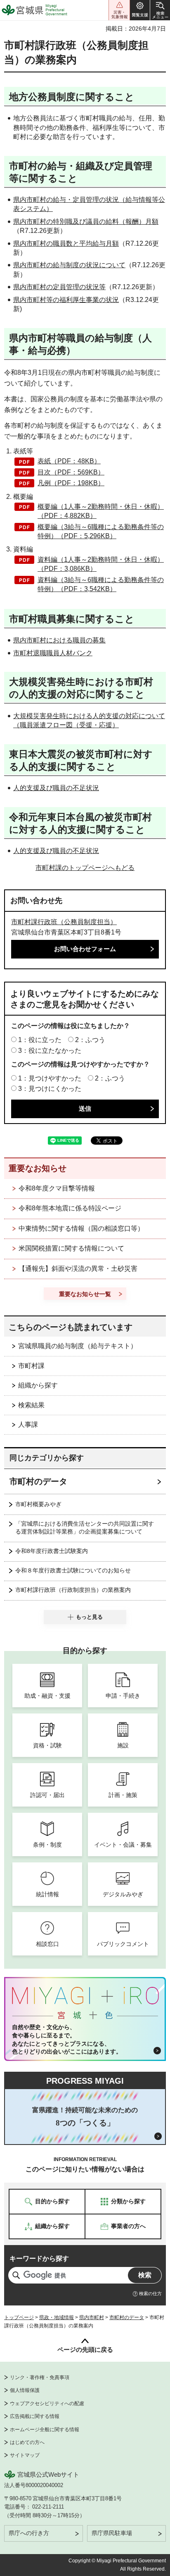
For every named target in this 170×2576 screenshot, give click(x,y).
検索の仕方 (150, 2293)
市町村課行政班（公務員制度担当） (64, 922)
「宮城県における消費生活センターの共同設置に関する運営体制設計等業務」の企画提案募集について (85, 1528)
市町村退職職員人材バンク (53, 653)
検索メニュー (160, 10)
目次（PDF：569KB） (71, 472)
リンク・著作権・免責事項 (40, 2377)
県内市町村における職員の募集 (59, 640)
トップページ (19, 2317)
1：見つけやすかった (50, 1078)
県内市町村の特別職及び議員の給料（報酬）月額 (86, 222)
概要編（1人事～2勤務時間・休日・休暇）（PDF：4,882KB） (101, 511)
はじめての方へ (27, 2442)
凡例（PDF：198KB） (71, 483)
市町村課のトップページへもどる (85, 868)
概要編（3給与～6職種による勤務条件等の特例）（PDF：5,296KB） (101, 531)
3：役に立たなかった (50, 1051)
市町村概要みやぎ (38, 1504)
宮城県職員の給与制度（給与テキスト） (78, 1346)
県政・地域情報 (57, 2317)
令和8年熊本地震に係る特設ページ (70, 1208)
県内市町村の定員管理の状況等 (59, 287)
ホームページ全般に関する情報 (45, 2430)
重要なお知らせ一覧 (85, 1294)
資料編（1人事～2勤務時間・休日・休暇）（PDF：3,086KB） (101, 564)
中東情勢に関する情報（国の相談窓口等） (81, 1228)
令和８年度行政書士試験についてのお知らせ (73, 1570)
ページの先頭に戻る (85, 2350)
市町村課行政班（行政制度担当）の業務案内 (73, 1590)
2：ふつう (90, 1040)
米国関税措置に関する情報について (71, 1248)
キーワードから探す (39, 2258)
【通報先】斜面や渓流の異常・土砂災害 (78, 1269)
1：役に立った (40, 1040)
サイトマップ (25, 2455)
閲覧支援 (140, 10)
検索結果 (31, 1405)
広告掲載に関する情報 (35, 2416)
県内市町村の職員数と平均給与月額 (66, 243)
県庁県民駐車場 (112, 2533)
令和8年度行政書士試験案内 (52, 1551)
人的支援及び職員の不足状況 (56, 788)
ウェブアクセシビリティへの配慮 (47, 2403)
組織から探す (38, 1385)
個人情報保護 (25, 2390)
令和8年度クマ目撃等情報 (57, 1188)
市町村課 (31, 1366)
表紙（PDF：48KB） (69, 461)
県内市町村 (92, 2317)
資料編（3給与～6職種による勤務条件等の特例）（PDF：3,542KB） (101, 584)
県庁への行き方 (29, 2533)
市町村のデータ (38, 1481)
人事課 (28, 1425)
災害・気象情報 (119, 10)
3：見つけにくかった (50, 1089)
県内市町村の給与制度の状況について (69, 265)
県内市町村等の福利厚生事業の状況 (66, 300)
